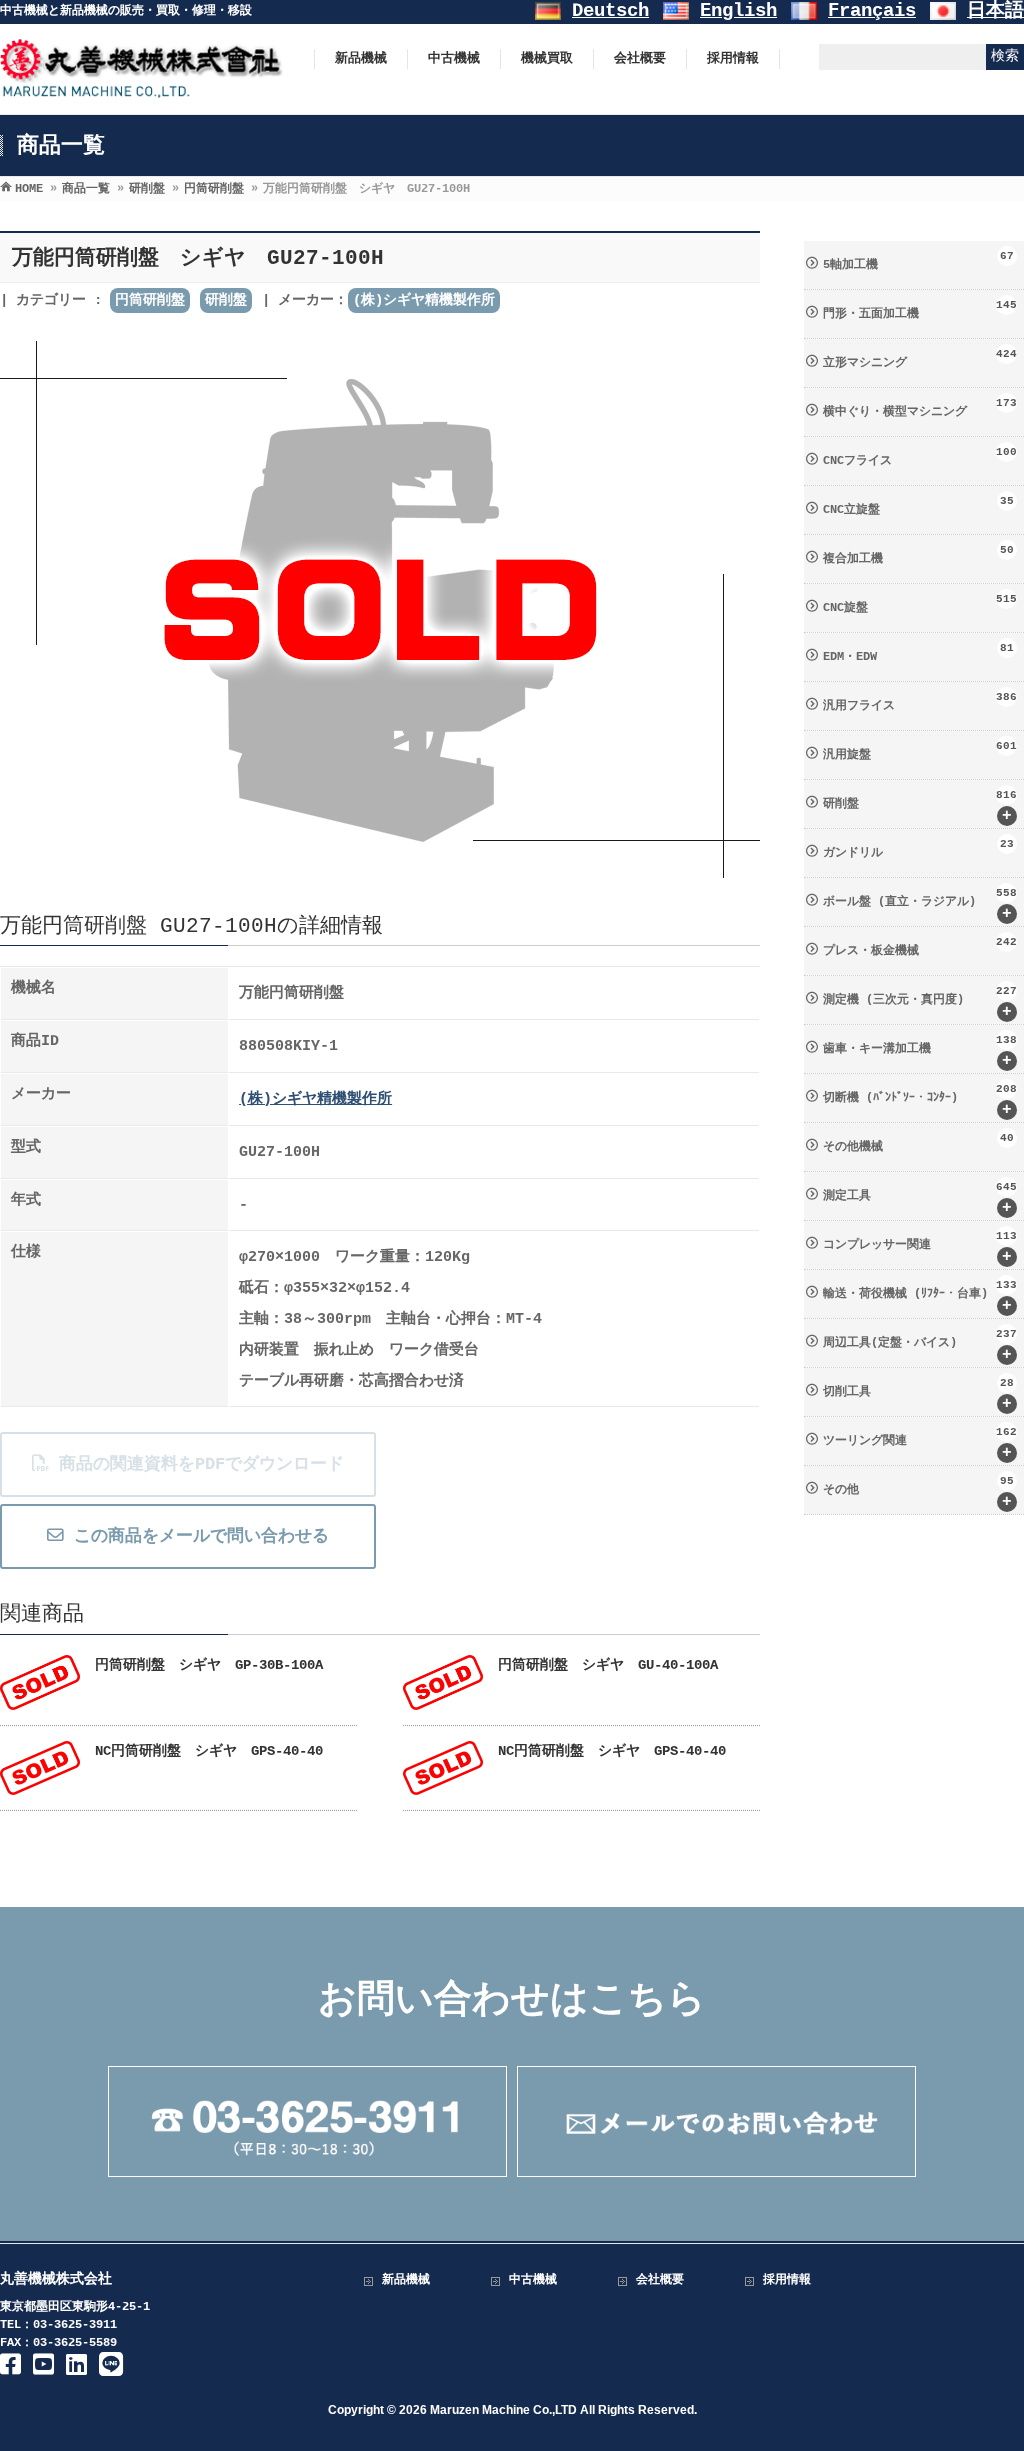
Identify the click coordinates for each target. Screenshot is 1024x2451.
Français (872, 11)
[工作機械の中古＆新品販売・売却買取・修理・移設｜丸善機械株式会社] (142, 88)
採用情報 (787, 2280)
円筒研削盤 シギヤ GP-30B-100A (209, 1665)
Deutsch (610, 11)
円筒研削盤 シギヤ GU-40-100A (608, 1665)
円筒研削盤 (150, 300)
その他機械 (918, 1143)
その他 (918, 1493)
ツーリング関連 (920, 1444)
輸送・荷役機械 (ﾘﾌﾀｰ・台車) (920, 1297)
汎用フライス (920, 702)
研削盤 (226, 300)
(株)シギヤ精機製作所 (424, 300)
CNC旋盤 (920, 604)
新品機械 (406, 2280)
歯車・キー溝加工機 (920, 1052)
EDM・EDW (918, 653)
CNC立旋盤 (918, 506)
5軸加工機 (918, 261)
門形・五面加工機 (920, 310)
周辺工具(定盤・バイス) (920, 1346)
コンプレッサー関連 (920, 1248)
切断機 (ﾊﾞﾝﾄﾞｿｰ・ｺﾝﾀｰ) (920, 1101)
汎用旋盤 (920, 751)
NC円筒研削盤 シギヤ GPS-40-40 (209, 1751)
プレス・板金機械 (920, 947)
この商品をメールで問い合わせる (196, 1536)
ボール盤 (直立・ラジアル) (920, 905)
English (738, 11)
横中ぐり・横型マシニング (920, 408)
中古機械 (533, 2280)
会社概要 (660, 2280)
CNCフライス (920, 457)
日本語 (995, 11)
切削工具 (918, 1395)
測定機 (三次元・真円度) (920, 1003)
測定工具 (920, 1199)
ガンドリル (918, 849)
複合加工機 (918, 555)
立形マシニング (920, 359)
